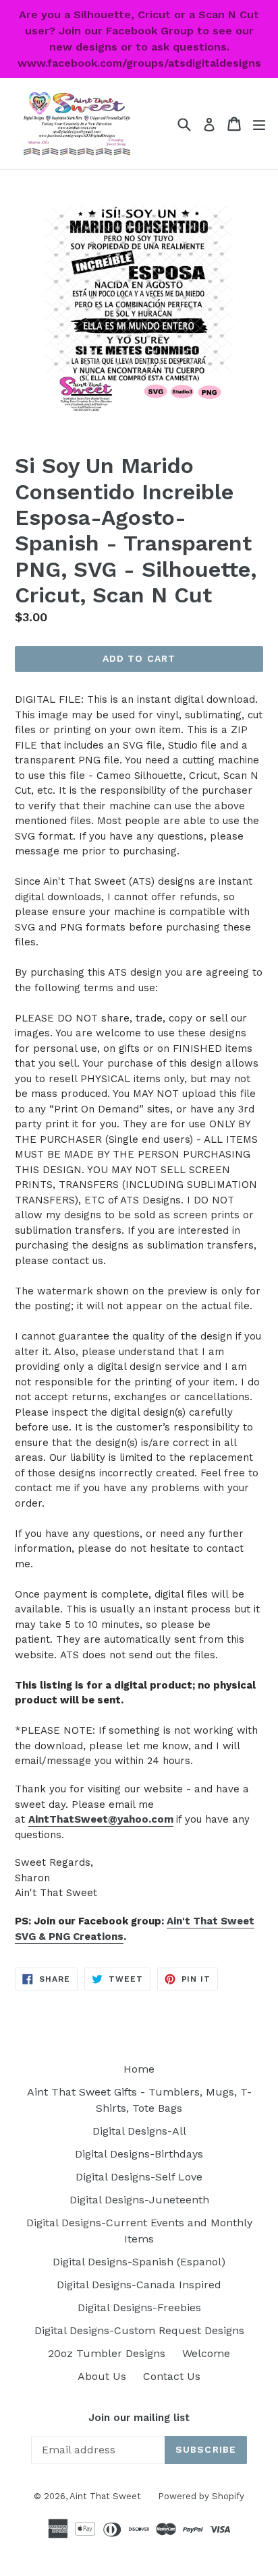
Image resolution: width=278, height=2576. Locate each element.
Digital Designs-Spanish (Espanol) (139, 2262)
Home (139, 2069)
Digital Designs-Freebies (139, 2307)
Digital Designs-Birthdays (139, 2154)
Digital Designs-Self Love (139, 2177)
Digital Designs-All (139, 2131)
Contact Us (172, 2376)
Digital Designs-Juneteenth (139, 2200)
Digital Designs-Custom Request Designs (139, 2330)
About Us (102, 2376)
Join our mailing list (139, 2418)
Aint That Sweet (105, 2496)
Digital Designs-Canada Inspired (139, 2285)
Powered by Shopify (201, 2496)
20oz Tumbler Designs (107, 2353)
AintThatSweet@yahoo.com (101, 1819)
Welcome (206, 2353)
